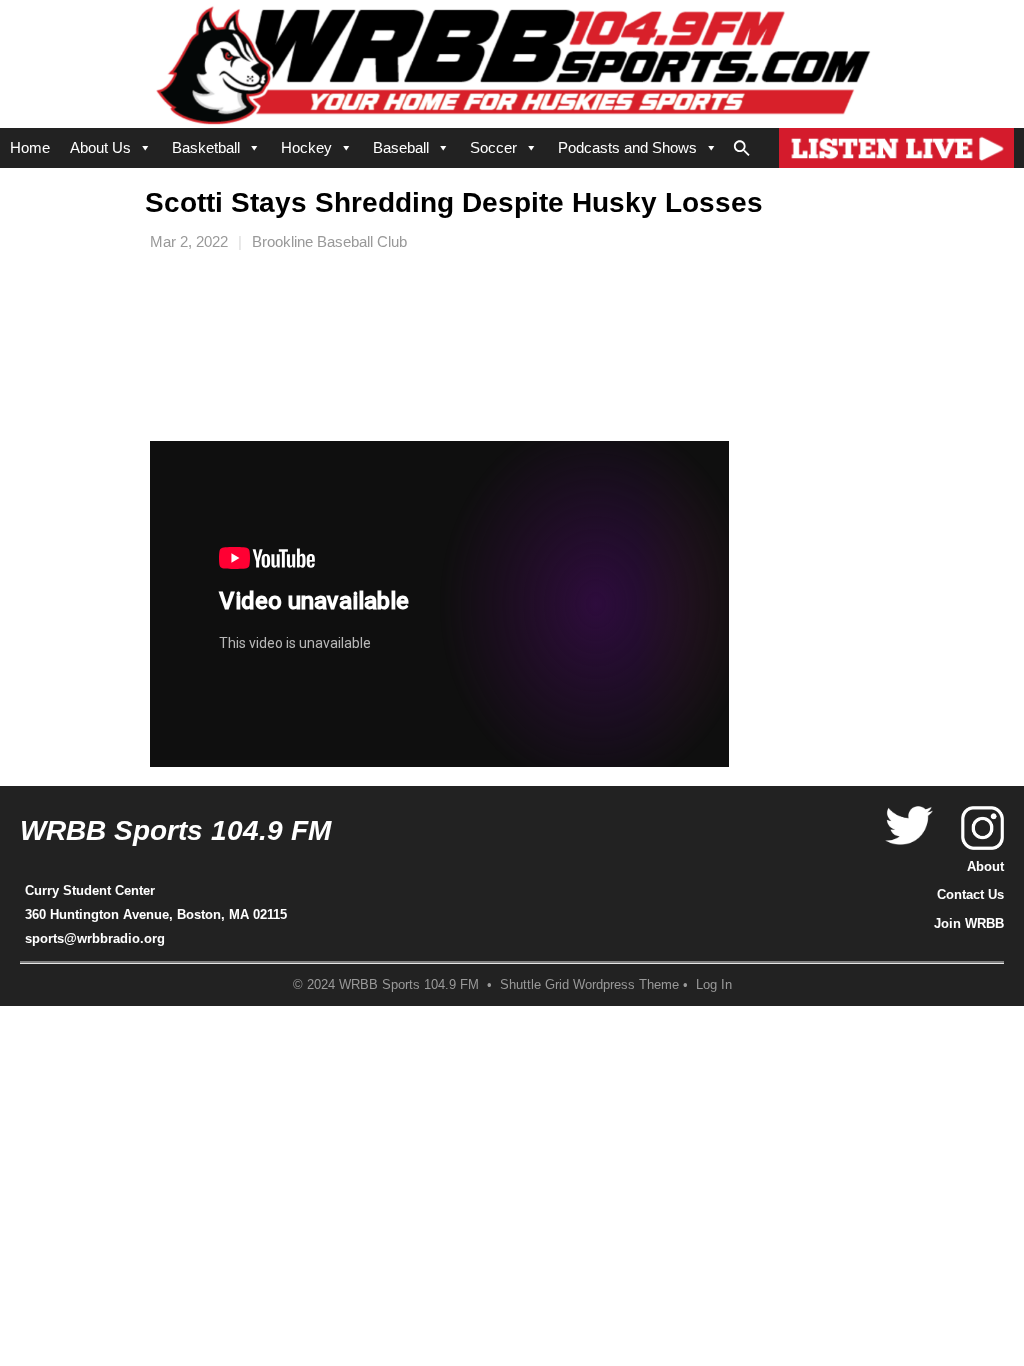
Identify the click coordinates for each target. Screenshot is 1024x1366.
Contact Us (970, 894)
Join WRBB (969, 923)
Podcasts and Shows (627, 147)
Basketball (206, 147)
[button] (742, 144)
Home (30, 147)
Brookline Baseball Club (329, 241)
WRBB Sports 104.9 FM (175, 830)
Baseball (401, 147)
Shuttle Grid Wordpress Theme (589, 985)
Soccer (493, 147)
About (985, 866)
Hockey (306, 147)
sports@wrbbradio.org (95, 938)
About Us (100, 147)
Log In (714, 985)
